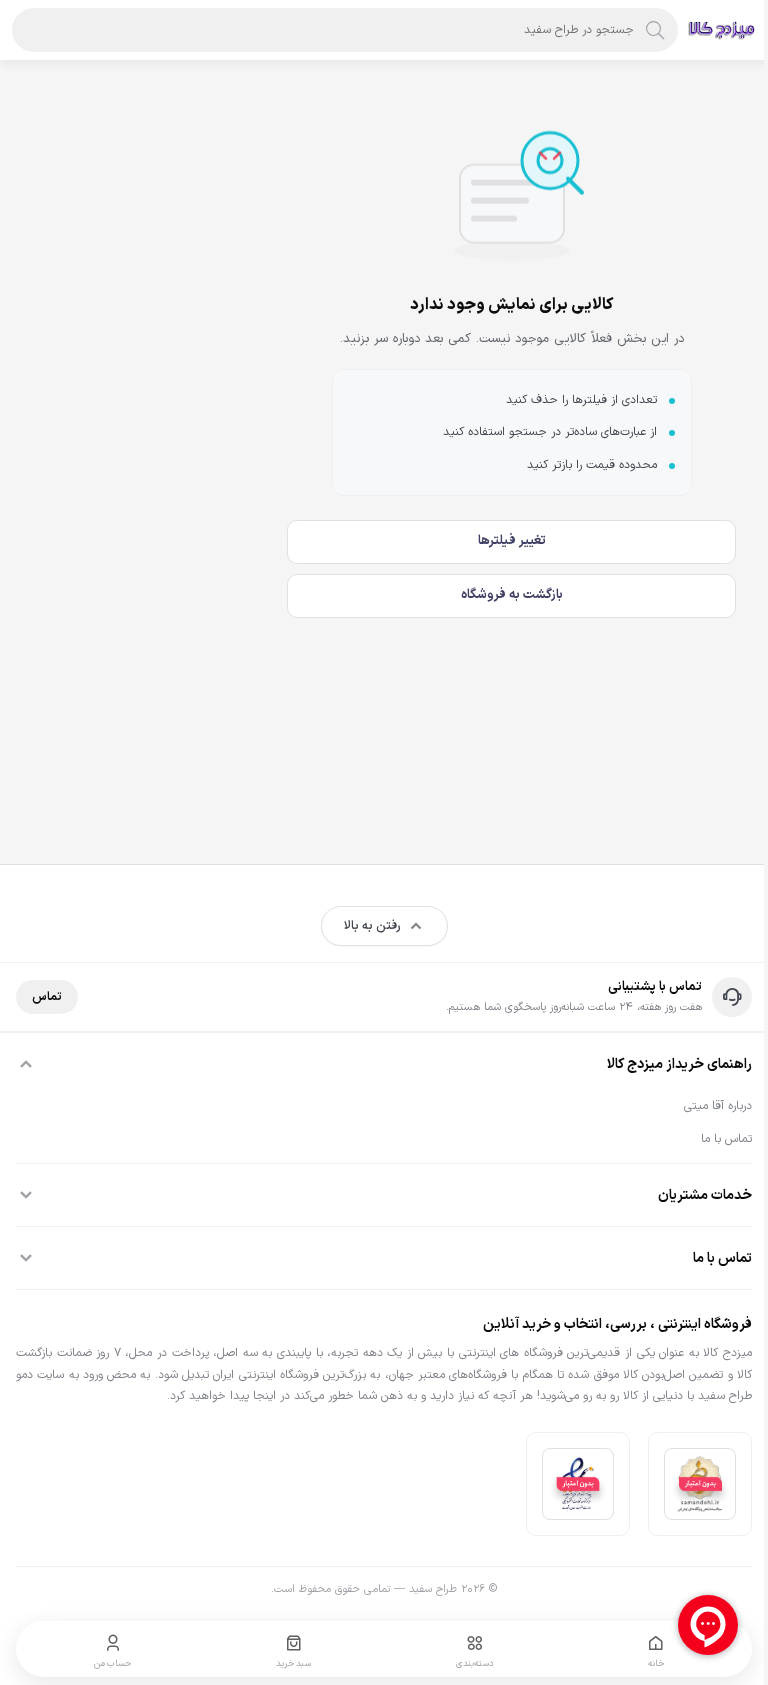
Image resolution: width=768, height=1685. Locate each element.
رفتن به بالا (372, 926)
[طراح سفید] (722, 30)
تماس (47, 997)
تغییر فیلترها (512, 541)
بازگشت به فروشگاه (512, 595)
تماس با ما (726, 1139)
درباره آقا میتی (718, 1106)
